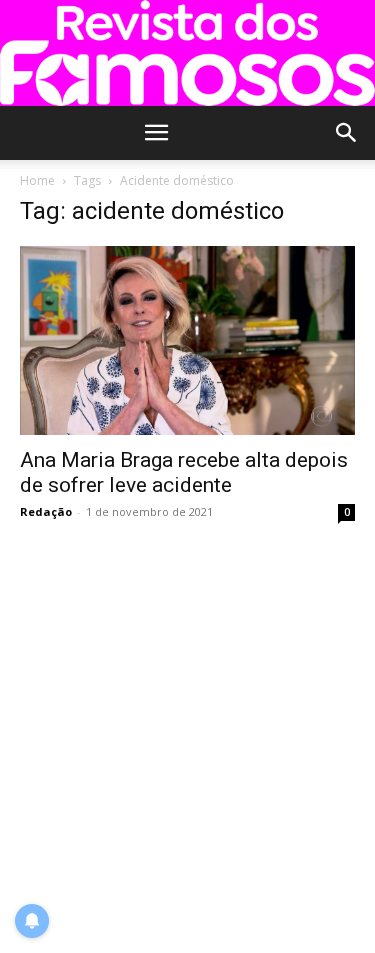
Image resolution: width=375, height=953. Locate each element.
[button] (157, 133)
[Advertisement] (187, 739)
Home (37, 180)
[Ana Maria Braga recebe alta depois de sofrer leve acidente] (187, 340)
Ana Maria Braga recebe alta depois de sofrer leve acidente (184, 472)
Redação (46, 511)
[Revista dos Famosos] (187, 53)
